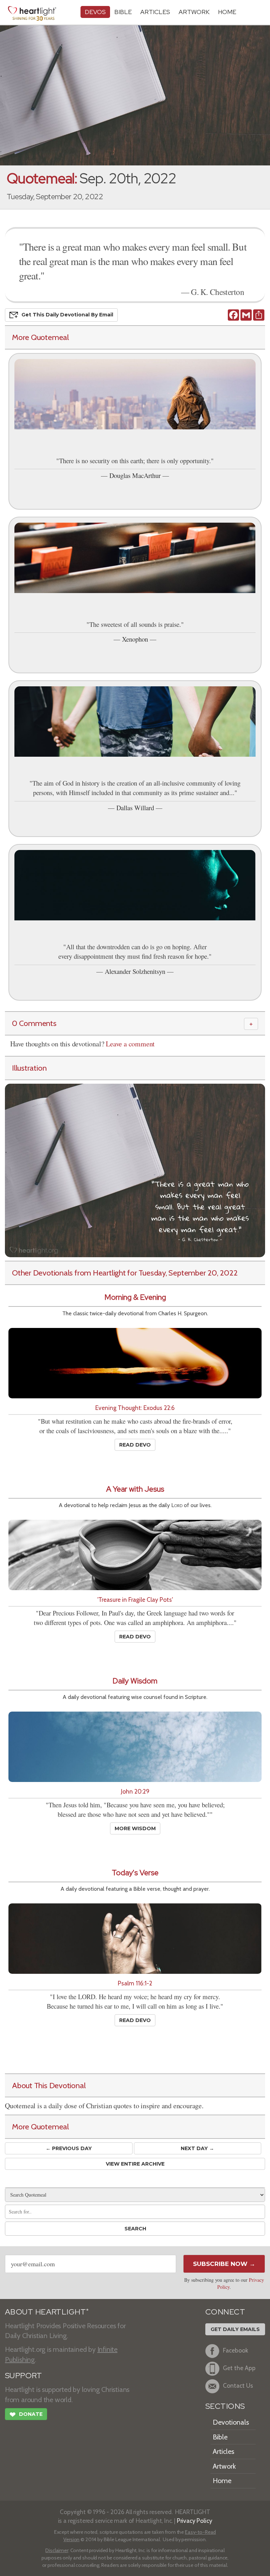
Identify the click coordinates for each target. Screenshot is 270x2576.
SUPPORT (23, 2376)
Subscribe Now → (224, 2264)
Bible (123, 12)
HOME (227, 12)
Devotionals (231, 2422)
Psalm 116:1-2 (135, 1983)
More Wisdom (135, 1828)
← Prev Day (69, 2148)
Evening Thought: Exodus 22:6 (135, 1408)
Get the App (239, 2368)
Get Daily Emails (235, 2329)
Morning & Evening (135, 1297)
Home (222, 2481)
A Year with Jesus (135, 1489)
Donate (26, 2415)
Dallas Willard (135, 808)
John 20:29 (135, 1791)
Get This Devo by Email (67, 315)
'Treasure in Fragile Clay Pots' (135, 1599)
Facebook (236, 2350)
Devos (95, 12)
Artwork (194, 12)
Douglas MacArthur (135, 475)
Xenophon (135, 639)
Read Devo (135, 1445)
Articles (155, 12)
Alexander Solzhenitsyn (135, 971)
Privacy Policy (195, 2521)
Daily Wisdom (135, 1681)
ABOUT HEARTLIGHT (47, 2312)
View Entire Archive (135, 2164)
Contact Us (238, 2385)
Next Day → (197, 2148)
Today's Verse (135, 1873)
